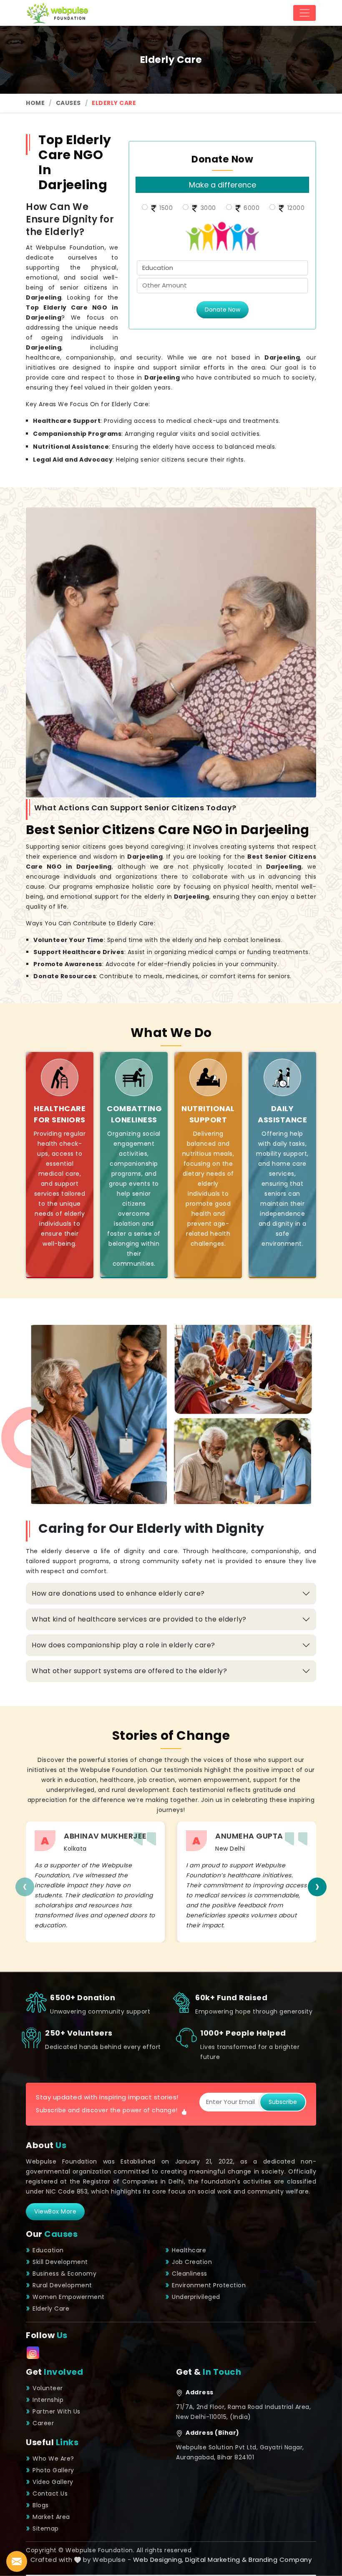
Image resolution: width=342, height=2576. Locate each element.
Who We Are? (53, 2459)
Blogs (41, 2505)
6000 (251, 208)
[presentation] (25, 1887)
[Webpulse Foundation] (57, 13)
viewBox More (55, 2211)
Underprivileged (196, 2297)
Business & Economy (64, 2274)
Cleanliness (190, 2274)
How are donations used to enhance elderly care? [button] (118, 1593)
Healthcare (189, 2250)
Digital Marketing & (216, 2560)
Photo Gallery (53, 2470)
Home (35, 103)
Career (43, 2423)
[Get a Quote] (17, 2561)
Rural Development (62, 2285)
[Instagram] (33, 2353)
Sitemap (46, 2529)
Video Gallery (53, 2482)
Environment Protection (209, 2285)
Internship (48, 2400)
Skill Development (60, 2262)
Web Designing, (158, 2560)
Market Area (51, 2517)
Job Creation (192, 2262)
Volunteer (48, 2388)
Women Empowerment (69, 2297)
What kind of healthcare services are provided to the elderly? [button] (139, 1619)
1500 (165, 208)
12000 (295, 208)
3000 (207, 208)
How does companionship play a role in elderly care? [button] (123, 1645)
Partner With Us (57, 2411)
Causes (68, 103)
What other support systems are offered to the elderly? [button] (129, 1671)
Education (48, 2250)
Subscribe (283, 2102)
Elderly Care (51, 2309)
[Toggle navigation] (304, 13)
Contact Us (50, 2494)
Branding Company (280, 2560)
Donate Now (223, 310)
